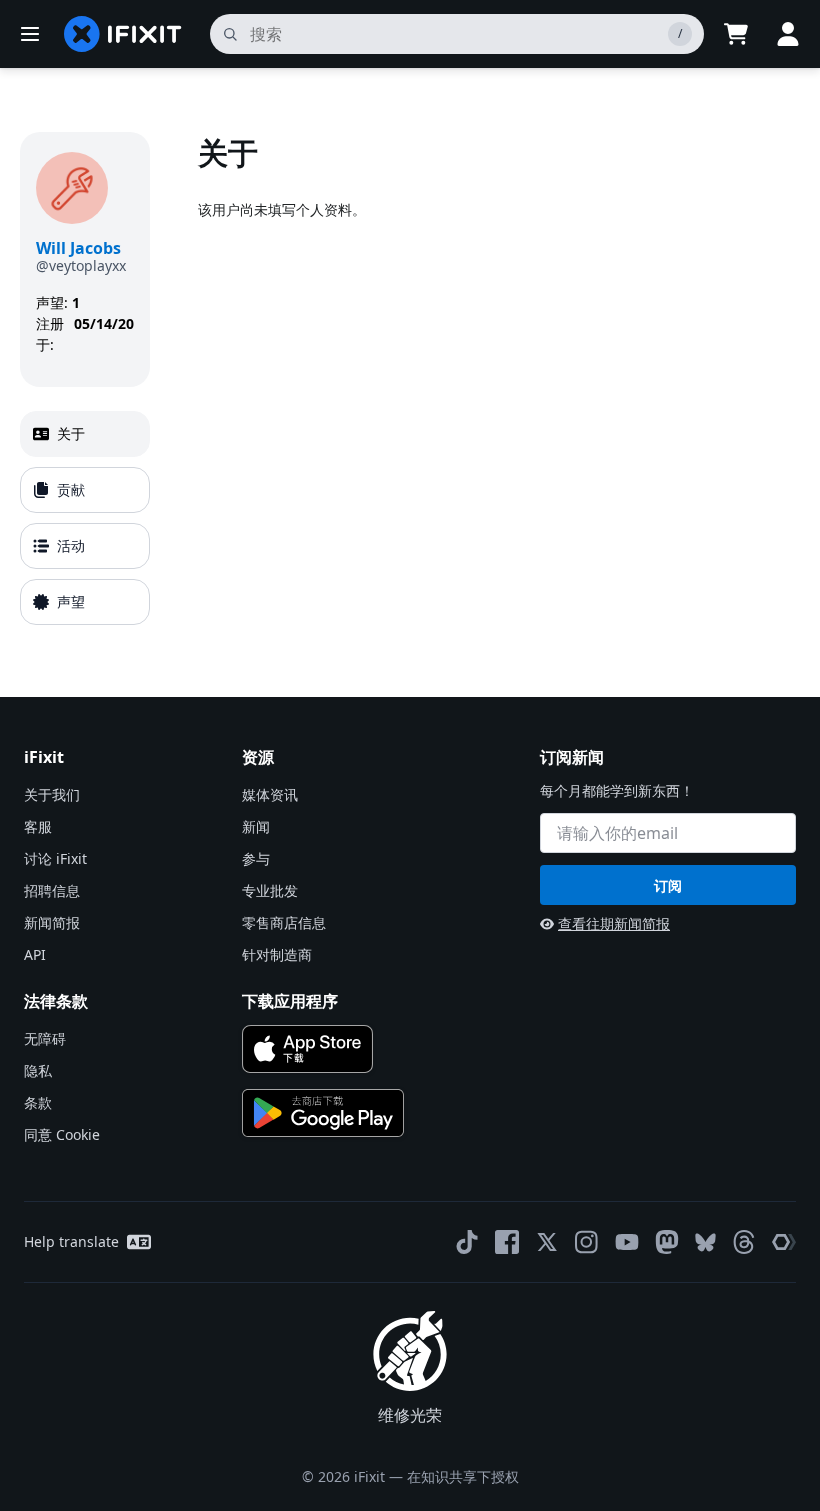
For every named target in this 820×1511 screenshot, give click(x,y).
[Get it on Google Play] (323, 1113)
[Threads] (744, 1242)
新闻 (256, 826)
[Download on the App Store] (307, 1049)
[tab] (85, 434)
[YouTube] (627, 1242)
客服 (38, 826)
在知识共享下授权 (463, 1476)
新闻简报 (52, 922)
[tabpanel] (499, 382)
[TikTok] (467, 1242)
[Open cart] (736, 34)
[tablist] (85, 518)
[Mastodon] (667, 1242)
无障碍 (45, 1038)
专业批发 (270, 890)
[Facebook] (507, 1242)
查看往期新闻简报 (614, 923)
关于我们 (52, 794)
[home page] (123, 34)
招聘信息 (52, 890)
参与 (256, 858)
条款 (38, 1102)
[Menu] (30, 34)
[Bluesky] (705, 1242)
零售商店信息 (284, 922)
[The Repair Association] (784, 1242)
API (35, 954)
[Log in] (788, 34)
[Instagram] (587, 1242)
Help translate (71, 1241)
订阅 (668, 885)
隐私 (38, 1070)
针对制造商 (277, 954)
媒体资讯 (270, 794)
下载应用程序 (290, 1001)
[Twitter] (547, 1242)
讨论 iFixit (55, 858)
